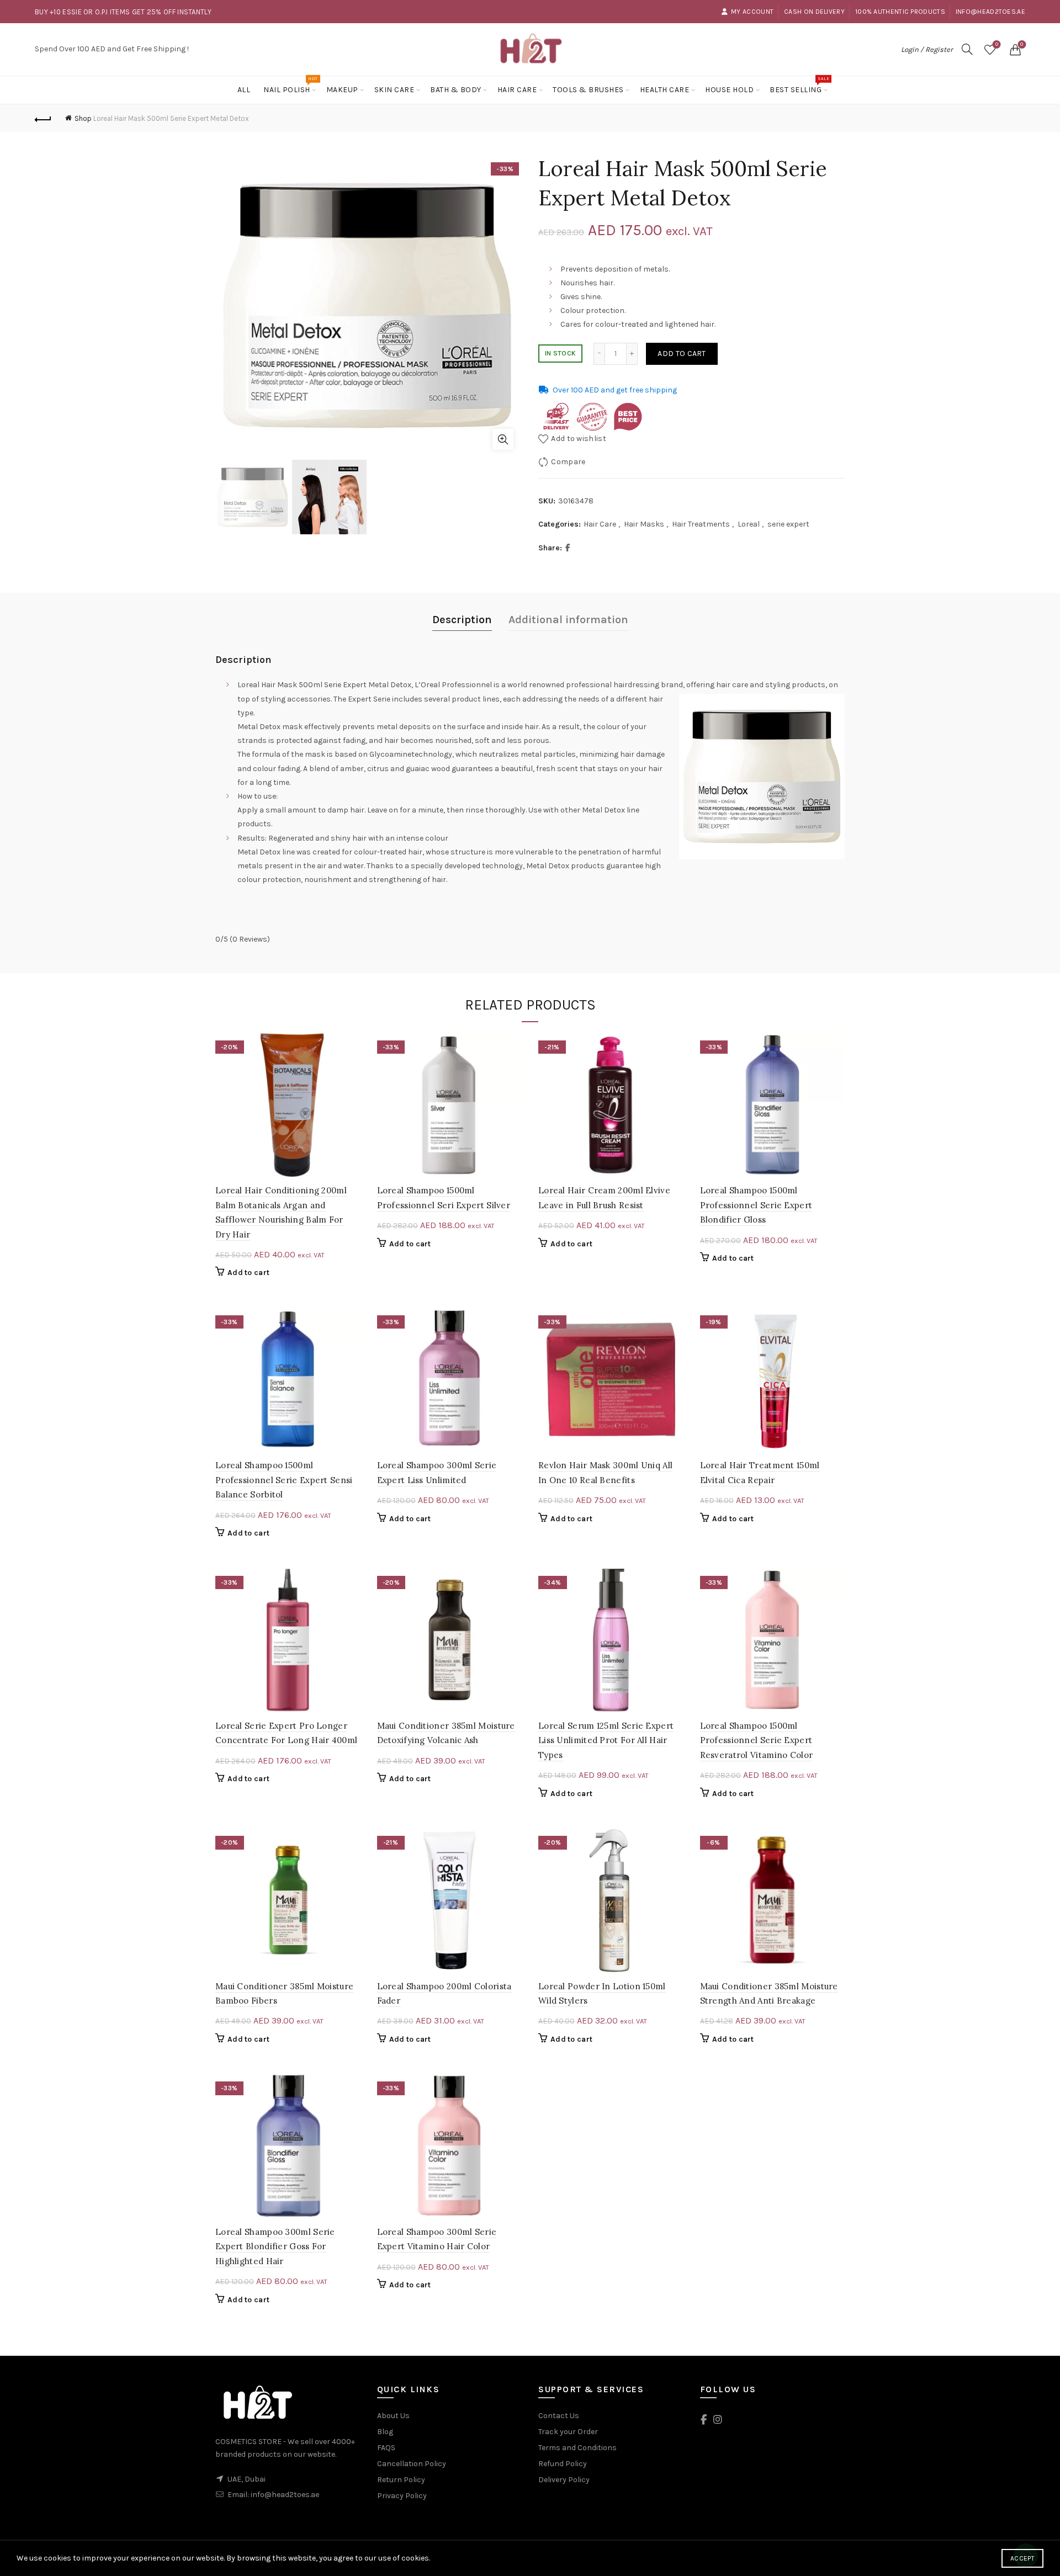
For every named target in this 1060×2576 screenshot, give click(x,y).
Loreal (749, 524)
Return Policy (401, 2480)
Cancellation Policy (412, 2464)
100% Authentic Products (900, 12)
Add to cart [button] (248, 1273)
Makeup (342, 90)
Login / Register (927, 49)
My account (752, 12)
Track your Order (568, 2432)
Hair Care (517, 90)
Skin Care (394, 90)
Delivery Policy (564, 2480)
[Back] (43, 118)
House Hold (729, 90)
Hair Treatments (701, 524)
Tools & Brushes (588, 90)
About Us (393, 2416)
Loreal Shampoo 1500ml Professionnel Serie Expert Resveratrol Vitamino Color (757, 1740)
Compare (568, 462)
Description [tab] (462, 620)
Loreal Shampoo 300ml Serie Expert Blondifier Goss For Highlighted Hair (275, 2246)
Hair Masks (644, 524)
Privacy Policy (402, 2496)
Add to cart (682, 354)
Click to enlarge (503, 439)
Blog (385, 2432)
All (244, 90)
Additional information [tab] (568, 620)
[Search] (967, 49)
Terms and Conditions (577, 2448)
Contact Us (559, 2416)
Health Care (665, 90)
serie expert (788, 524)
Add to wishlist (579, 439)
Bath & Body (456, 90)
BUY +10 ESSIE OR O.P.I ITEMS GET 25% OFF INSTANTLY (123, 12)
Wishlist (997, 44)
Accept (1022, 2558)
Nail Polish (290, 85)
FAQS (386, 2448)
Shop (83, 118)
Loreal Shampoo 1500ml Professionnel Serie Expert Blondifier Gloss (756, 1205)
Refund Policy (563, 2464)
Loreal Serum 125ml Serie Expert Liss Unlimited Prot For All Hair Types (606, 1740)
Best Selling (799, 85)
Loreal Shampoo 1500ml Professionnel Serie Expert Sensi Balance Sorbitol (284, 1480)
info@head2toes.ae (990, 12)
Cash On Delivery (814, 12)
